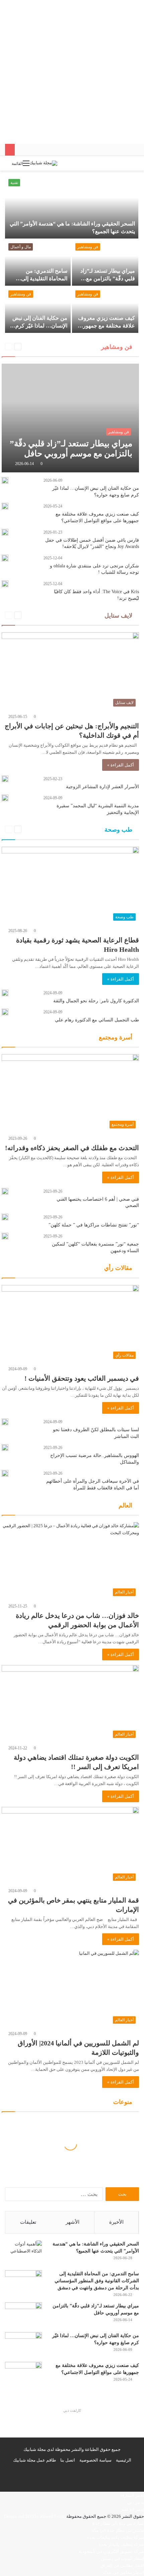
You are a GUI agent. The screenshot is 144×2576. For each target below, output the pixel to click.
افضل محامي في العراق (122, 2565)
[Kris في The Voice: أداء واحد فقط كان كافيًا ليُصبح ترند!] (5, 584)
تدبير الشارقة (132, 2495)
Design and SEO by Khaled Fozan (35, 2516)
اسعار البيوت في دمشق (123, 2558)
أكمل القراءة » (121, 765)
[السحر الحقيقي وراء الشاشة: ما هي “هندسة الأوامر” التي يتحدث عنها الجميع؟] (72, 207)
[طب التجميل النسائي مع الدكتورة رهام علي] (5, 1012)
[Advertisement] (72, 72)
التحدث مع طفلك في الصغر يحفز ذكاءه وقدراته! (71, 1148)
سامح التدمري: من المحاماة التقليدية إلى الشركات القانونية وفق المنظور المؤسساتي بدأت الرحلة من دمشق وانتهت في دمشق (97, 2281)
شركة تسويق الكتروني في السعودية (111, 2551)
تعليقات (28, 2222)
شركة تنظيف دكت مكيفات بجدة (115, 2537)
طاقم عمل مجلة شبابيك (34, 2460)
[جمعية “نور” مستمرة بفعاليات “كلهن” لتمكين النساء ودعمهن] (5, 1236)
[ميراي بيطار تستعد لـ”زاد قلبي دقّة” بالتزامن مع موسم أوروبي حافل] (105, 263)
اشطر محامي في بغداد (123, 2572)
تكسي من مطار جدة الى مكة (118, 2530)
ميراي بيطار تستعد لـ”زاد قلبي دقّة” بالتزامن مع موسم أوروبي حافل (108, 278)
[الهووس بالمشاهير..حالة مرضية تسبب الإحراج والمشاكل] (5, 1448)
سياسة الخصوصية (95, 2460)
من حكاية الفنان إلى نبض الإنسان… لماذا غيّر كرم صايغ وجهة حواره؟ (40, 326)
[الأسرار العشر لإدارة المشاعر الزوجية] (5, 779)
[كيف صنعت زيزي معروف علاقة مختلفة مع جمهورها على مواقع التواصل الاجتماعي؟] (105, 310)
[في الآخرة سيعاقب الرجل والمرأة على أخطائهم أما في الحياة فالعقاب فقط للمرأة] (5, 1473)
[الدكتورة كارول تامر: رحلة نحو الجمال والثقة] (5, 993)
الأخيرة (116, 2222)
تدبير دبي (136, 2502)
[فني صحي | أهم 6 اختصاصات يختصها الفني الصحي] (5, 1191)
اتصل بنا (68, 2460)
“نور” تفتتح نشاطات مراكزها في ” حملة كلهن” (94, 1225)
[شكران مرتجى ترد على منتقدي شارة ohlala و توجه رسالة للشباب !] (5, 558)
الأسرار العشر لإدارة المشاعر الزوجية (102, 787)
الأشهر (73, 2222)
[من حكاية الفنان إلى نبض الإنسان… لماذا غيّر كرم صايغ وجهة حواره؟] (38, 310)
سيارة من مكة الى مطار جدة (118, 2523)
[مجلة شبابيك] (43, 163)
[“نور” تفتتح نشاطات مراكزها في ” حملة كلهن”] (5, 1217)
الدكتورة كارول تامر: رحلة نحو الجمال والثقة (96, 1001)
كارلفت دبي (72, 2410)
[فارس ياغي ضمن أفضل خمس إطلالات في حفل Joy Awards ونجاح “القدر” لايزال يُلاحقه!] (5, 532)
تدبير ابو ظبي (132, 2509)
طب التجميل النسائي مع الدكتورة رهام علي (97, 1020)
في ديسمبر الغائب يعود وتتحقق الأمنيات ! (82, 1378)
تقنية (14, 183)
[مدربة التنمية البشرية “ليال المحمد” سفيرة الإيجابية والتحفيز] (5, 798)
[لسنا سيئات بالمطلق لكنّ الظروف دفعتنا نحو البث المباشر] (5, 1422)
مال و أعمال (21, 247)
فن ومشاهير (88, 247)
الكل (33, 347)
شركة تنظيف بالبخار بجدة (121, 2544)
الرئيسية (124, 2460)
